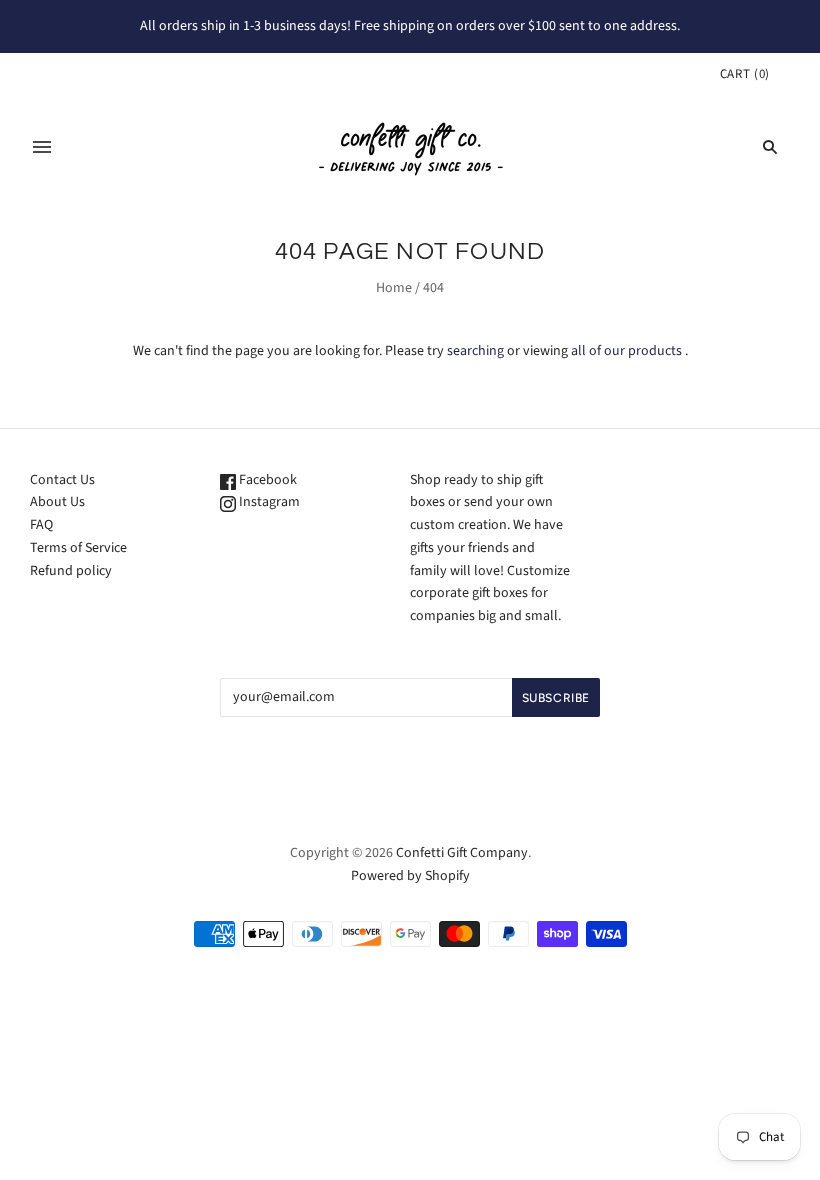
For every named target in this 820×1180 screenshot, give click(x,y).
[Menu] (42, 147)
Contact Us (62, 480)
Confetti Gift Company (462, 853)
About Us (57, 502)
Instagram (268, 502)
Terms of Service (78, 548)
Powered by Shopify (410, 876)
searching (475, 351)
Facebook (266, 480)
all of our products (626, 351)
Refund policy (71, 571)
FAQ (41, 525)
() (745, 74)
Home (394, 288)
